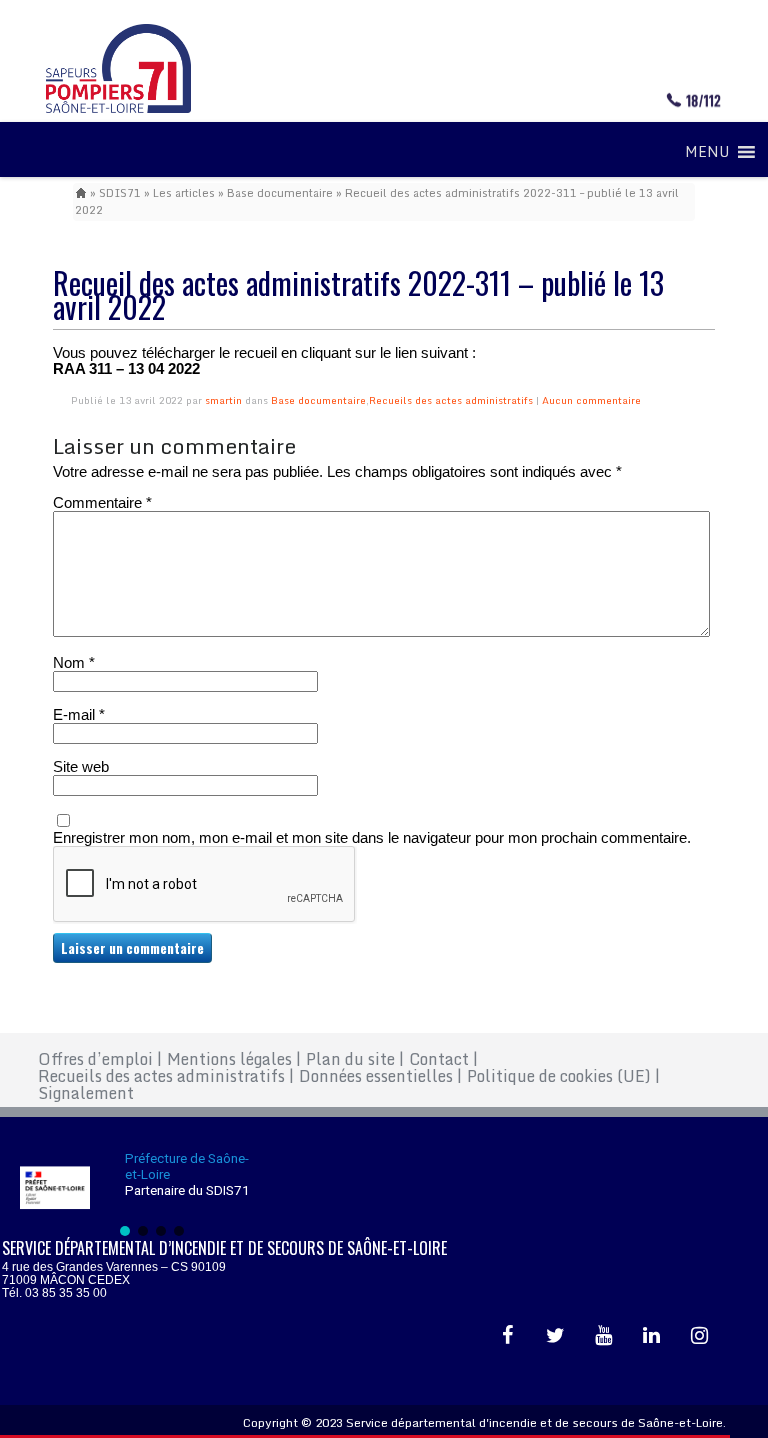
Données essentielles (380, 1076)
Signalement (86, 1093)
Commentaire (102, 503)
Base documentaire (280, 193)
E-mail (79, 715)
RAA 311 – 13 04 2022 (126, 368)
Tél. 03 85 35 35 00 (54, 1293)
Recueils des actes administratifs (451, 400)
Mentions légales (234, 1059)
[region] (152, 1193)
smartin (223, 400)
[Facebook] (508, 1336)
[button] (707, 152)
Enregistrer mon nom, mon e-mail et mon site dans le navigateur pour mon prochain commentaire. (372, 838)
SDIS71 (120, 193)
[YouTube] (604, 1336)
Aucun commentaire (591, 400)
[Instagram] (700, 1336)
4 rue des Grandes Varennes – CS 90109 (114, 1267)
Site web (81, 767)
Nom (74, 663)
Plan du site (355, 1059)
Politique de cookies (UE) (563, 1076)
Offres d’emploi (100, 1059)
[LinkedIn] (652, 1336)
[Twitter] (556, 1336)
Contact (443, 1059)
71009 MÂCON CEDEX (66, 1280)
